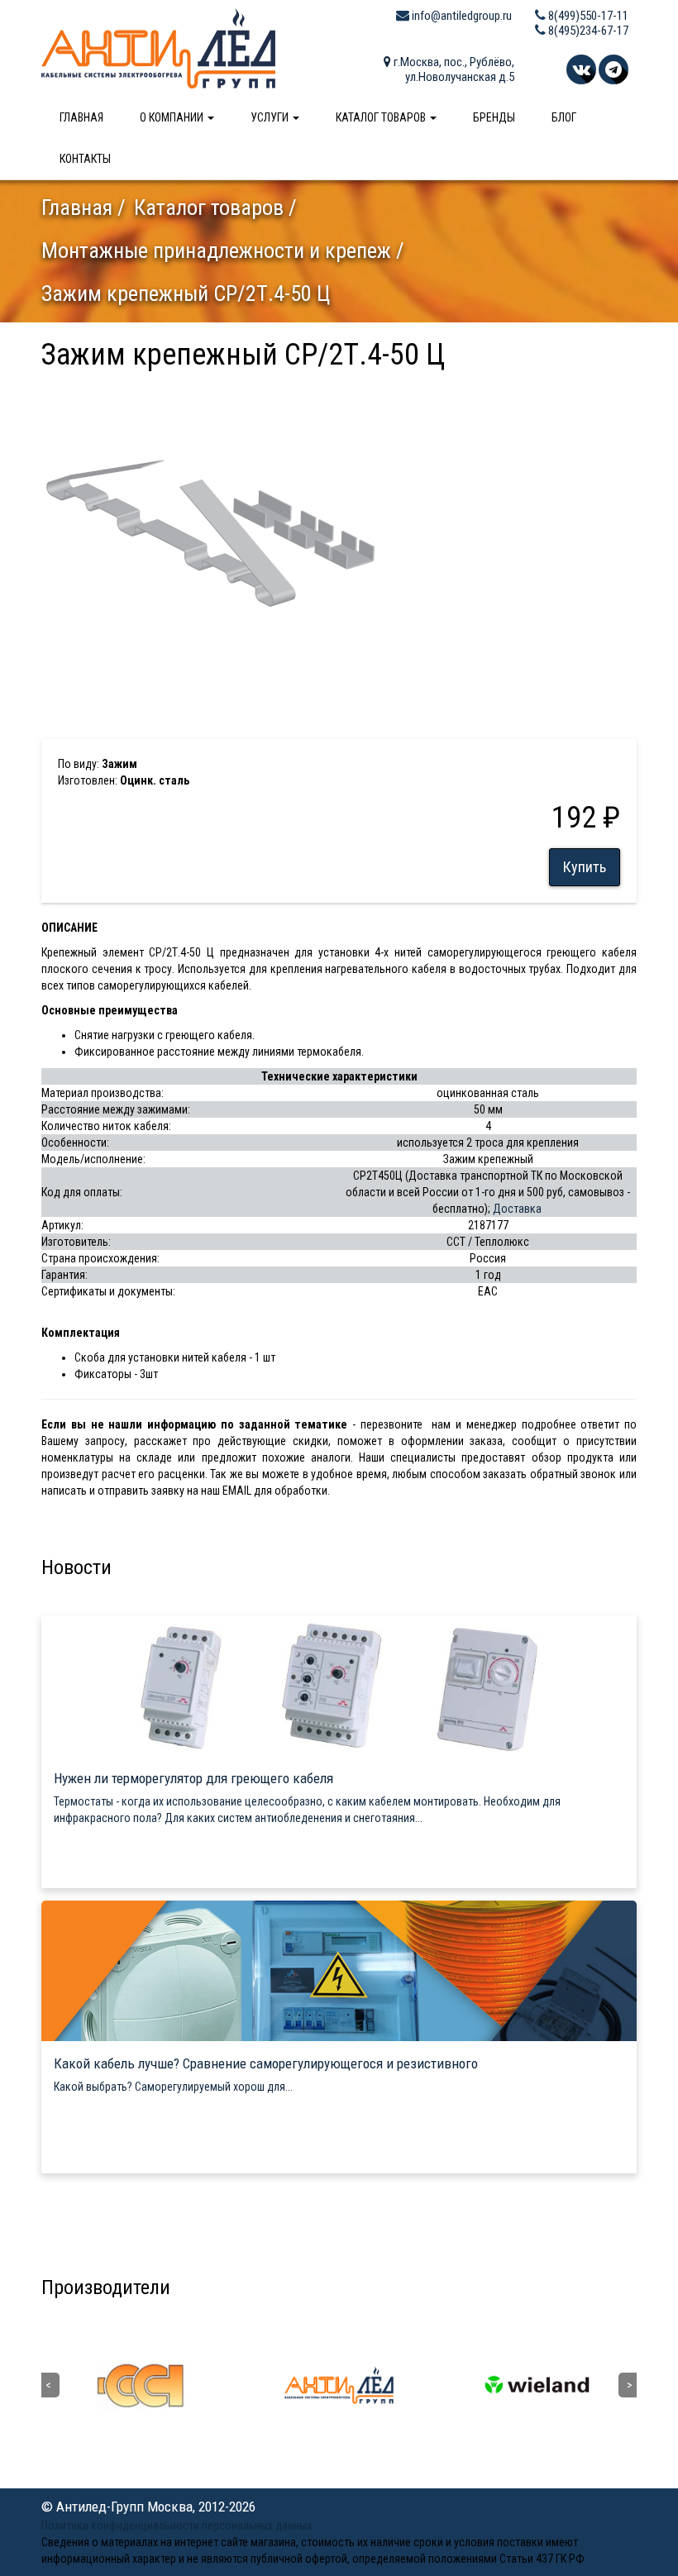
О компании (173, 117)
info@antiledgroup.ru (461, 16)
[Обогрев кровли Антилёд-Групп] (158, 47)
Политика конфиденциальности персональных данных (177, 2526)
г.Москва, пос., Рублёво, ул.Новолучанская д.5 (453, 69)
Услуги (271, 117)
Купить (585, 867)
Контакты (85, 159)
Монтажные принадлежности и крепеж (216, 250)
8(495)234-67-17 (587, 31)
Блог (564, 117)
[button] (370, 394)
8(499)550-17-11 (587, 16)
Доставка (517, 1209)
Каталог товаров (382, 117)
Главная (81, 117)
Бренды (494, 117)
